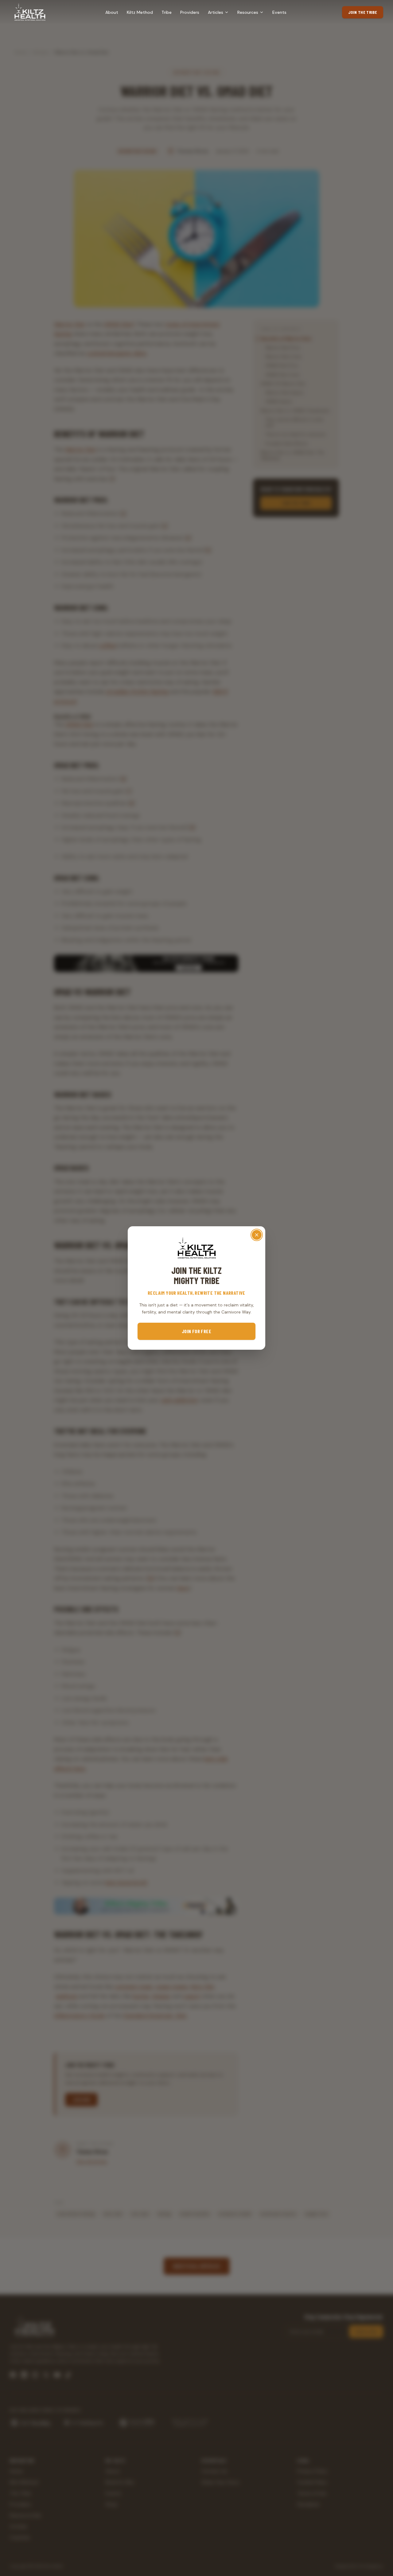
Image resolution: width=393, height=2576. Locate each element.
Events (279, 12)
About (112, 12)
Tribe (167, 12)
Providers (190, 12)
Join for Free (196, 1331)
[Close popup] (257, 1235)
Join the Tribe (363, 12)
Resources (248, 12)
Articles (216, 12)
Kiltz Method (140, 12)
